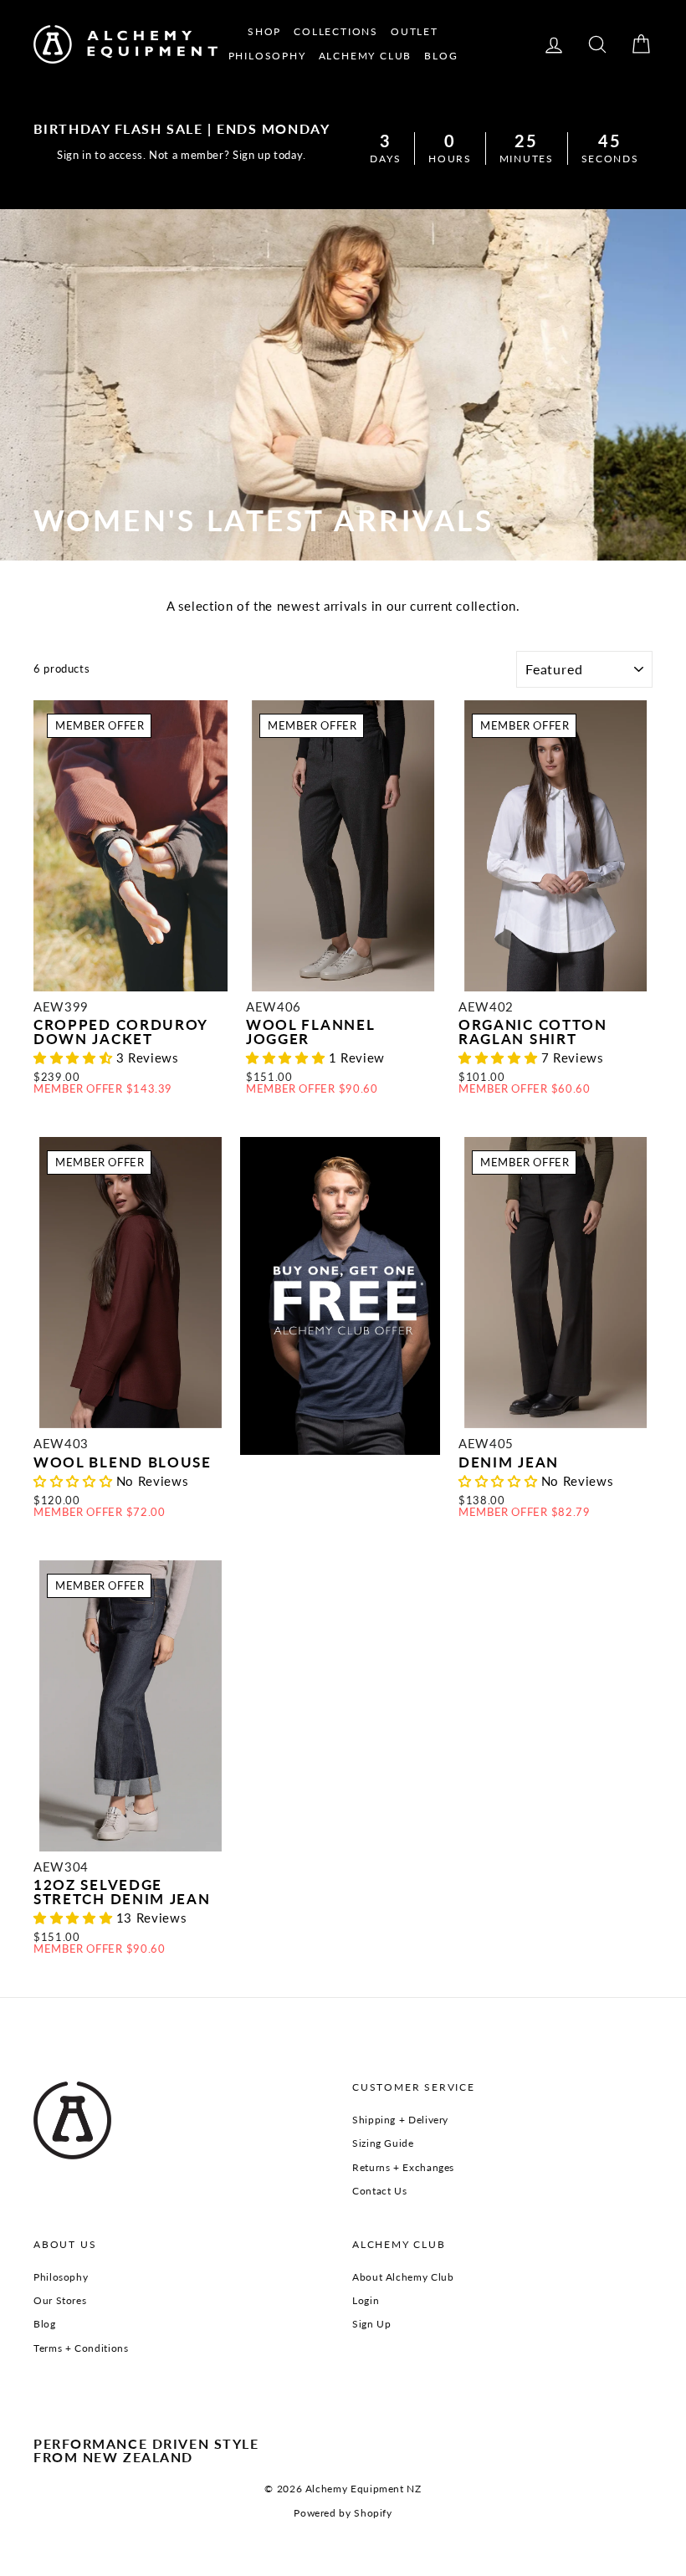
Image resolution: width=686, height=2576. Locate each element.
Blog (45, 2324)
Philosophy (61, 2277)
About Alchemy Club (403, 2277)
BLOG (441, 56)
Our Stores (60, 2300)
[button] (75, 1058)
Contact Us (379, 2191)
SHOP (264, 31)
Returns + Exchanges (403, 2167)
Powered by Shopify (343, 2513)
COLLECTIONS (336, 31)
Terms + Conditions (81, 2348)
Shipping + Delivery (400, 2120)
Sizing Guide (383, 2143)
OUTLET (415, 31)
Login (366, 2300)
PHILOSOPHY (267, 56)
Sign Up (371, 2324)
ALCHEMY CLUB (366, 56)
